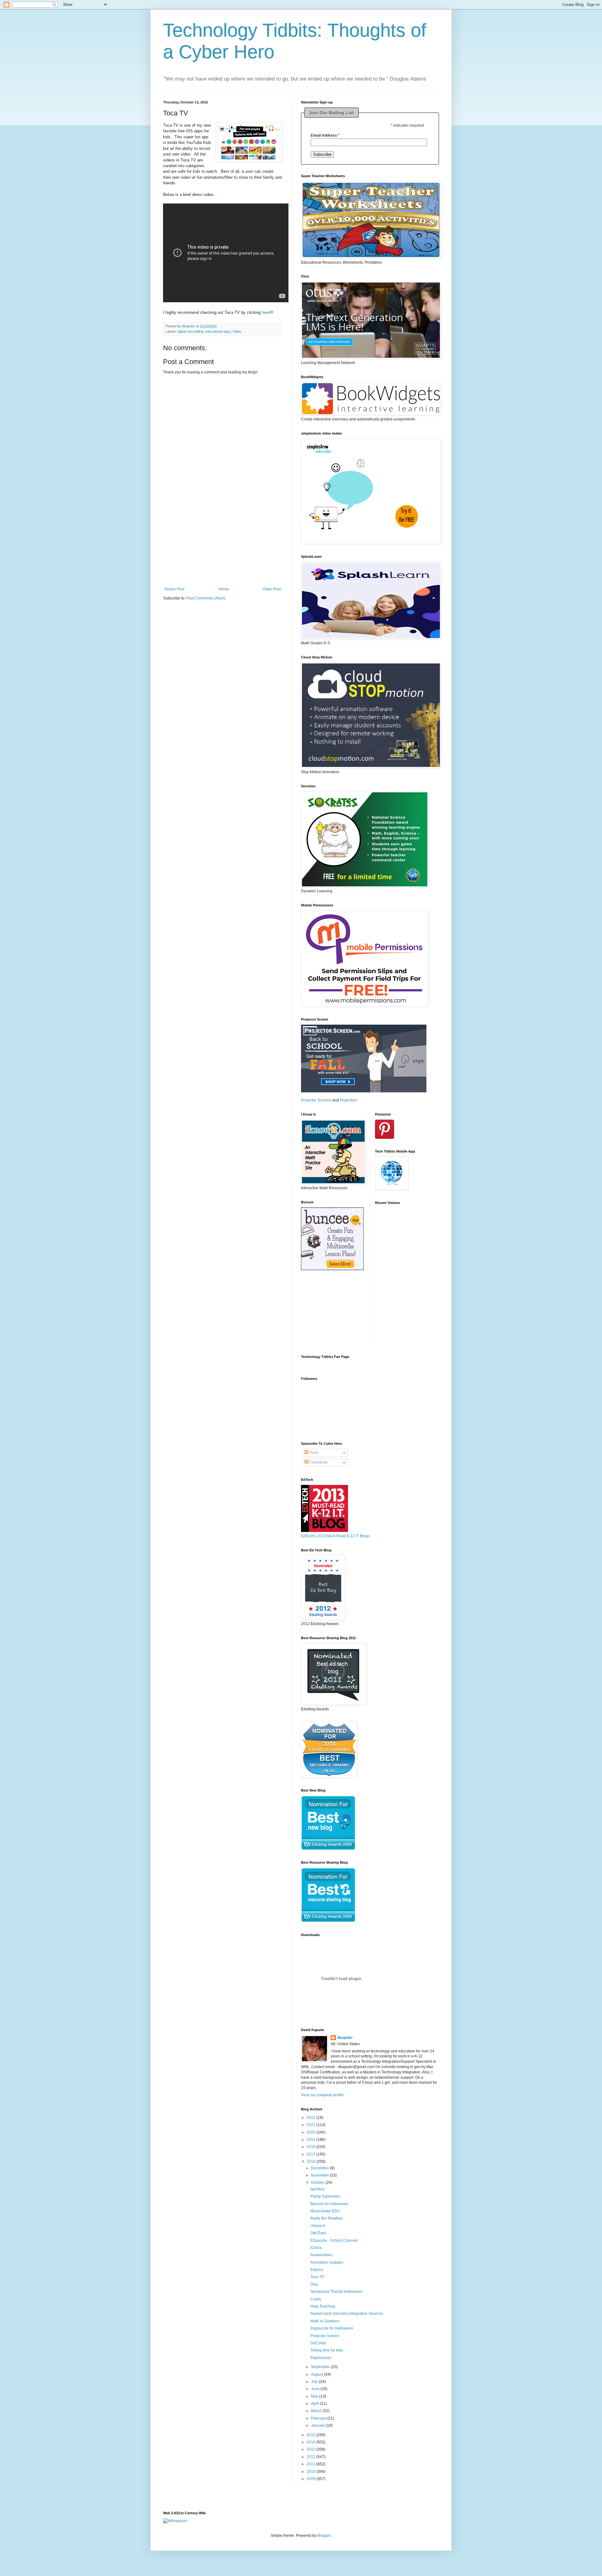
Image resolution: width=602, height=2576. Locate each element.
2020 (312, 2132)
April (315, 2404)
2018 (312, 2147)
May (315, 2396)
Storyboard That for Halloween (336, 2292)
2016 (312, 2162)
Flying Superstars (325, 2196)
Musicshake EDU (325, 2211)
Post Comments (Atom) (206, 598)
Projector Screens (316, 1100)
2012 (312, 2457)
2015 (312, 2435)
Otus (314, 2284)
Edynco (317, 2270)
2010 (312, 2472)
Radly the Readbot (326, 2218)
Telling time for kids (327, 2350)
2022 (312, 2118)
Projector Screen (325, 2336)
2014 (312, 2442)
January (318, 2426)
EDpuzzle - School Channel (334, 2241)
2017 (312, 2154)
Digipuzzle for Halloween (332, 2328)
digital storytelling (190, 331)
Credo (316, 2299)
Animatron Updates (327, 2262)
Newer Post (174, 589)
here (266, 312)
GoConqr (318, 2343)
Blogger (324, 2536)
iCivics (316, 2248)
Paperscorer (321, 2358)
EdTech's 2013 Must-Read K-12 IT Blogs (335, 1536)
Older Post (272, 589)
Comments (318, 1462)
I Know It (318, 2226)
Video (237, 331)
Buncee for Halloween (329, 2204)
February (319, 2418)
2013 (312, 2449)
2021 (312, 2125)
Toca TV (317, 2277)
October (318, 2183)
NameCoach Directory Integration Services (347, 2314)
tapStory (317, 2189)
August (317, 2374)
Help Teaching (323, 2306)
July (315, 2382)
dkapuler (345, 2038)
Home (224, 589)
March (317, 2411)
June (316, 2389)
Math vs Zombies (325, 2321)
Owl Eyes (318, 2233)
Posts (313, 1453)
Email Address (325, 135)
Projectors (349, 1100)
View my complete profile (322, 2095)
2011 (312, 2464)
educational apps (218, 331)
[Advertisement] (223, 548)
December (320, 2168)
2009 (312, 2479)
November (320, 2175)
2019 (312, 2140)
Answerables (322, 2255)
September (321, 2367)
